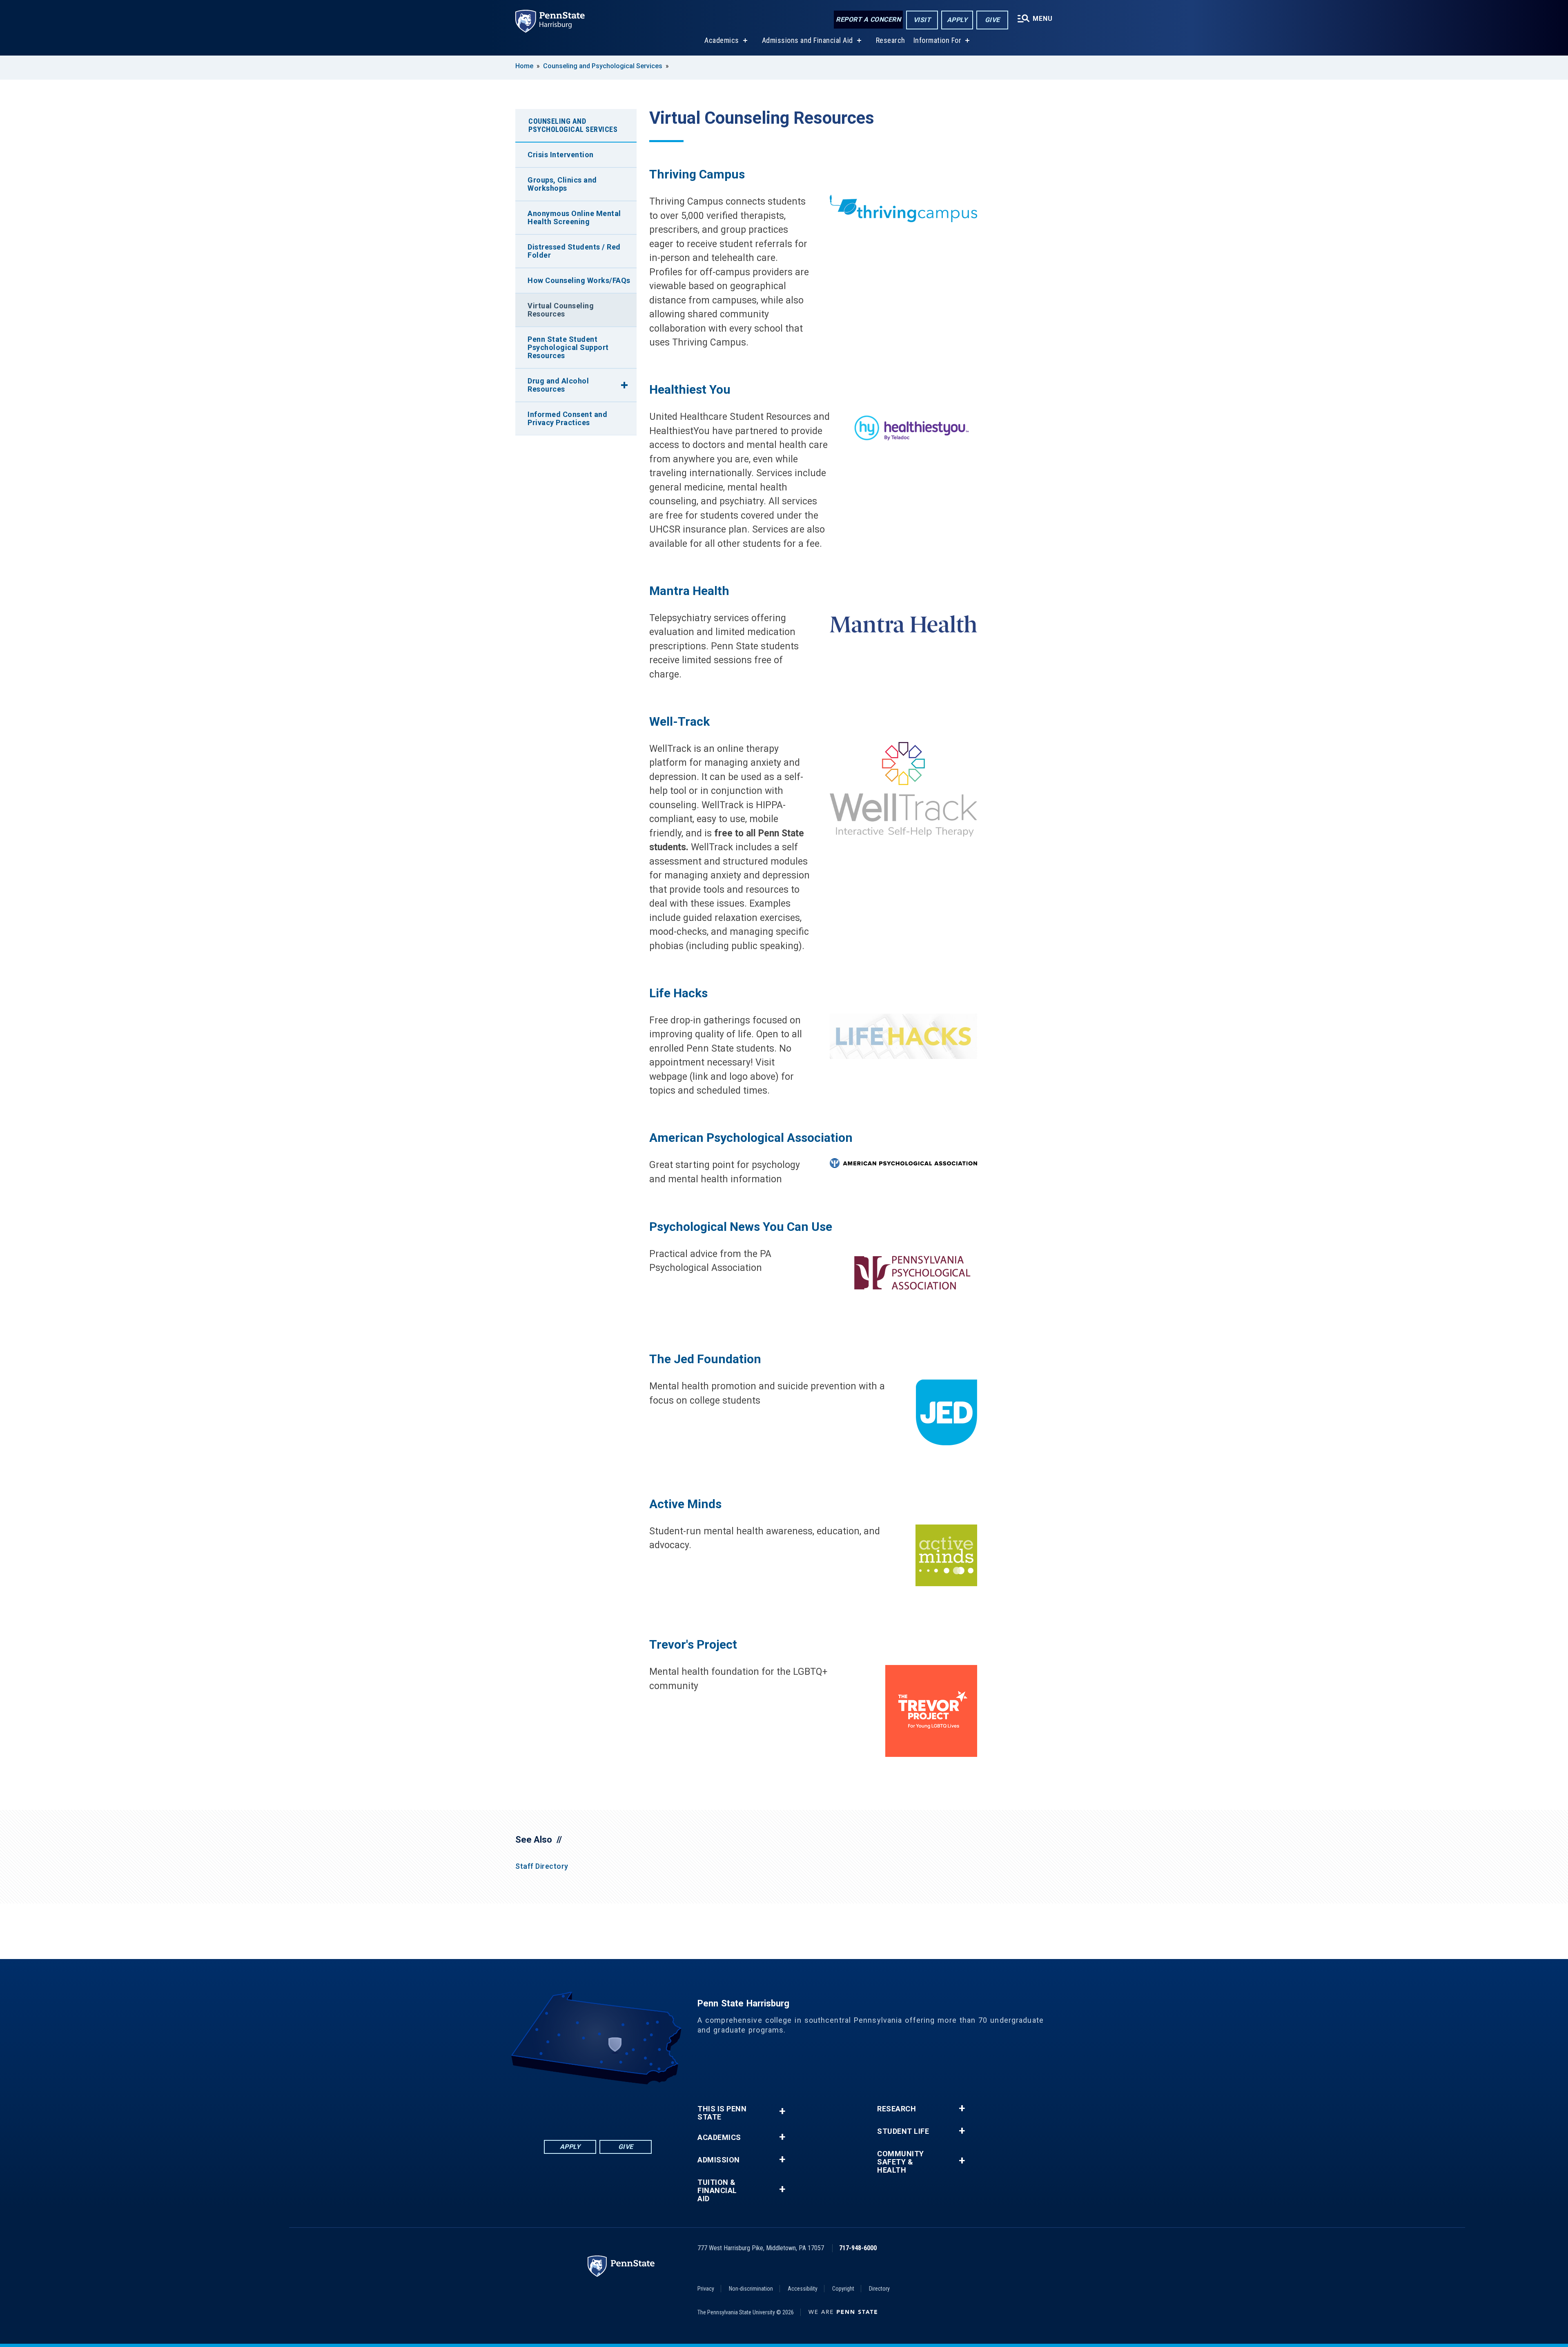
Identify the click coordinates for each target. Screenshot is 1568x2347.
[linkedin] (577, 2107)
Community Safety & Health (901, 2162)
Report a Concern (868, 19)
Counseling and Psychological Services (603, 66)
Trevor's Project (693, 1644)
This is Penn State (722, 2113)
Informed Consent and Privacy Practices (567, 418)
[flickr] (598, 2107)
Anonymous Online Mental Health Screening (574, 217)
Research (891, 40)
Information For (938, 40)
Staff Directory (542, 1866)
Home (524, 66)
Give (992, 20)
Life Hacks (680, 993)
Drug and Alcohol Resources (558, 385)
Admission (719, 2160)
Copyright (843, 2289)
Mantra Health (689, 591)
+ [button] (782, 2111)
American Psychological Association (751, 1138)
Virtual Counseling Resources (561, 310)
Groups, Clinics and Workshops (562, 184)
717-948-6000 (858, 2248)
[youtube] (619, 2107)
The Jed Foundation (705, 1359)
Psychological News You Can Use (741, 1227)
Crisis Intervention (561, 155)
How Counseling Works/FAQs (579, 280)
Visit (922, 20)
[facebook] (555, 2107)
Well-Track (679, 721)
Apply (957, 20)
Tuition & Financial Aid (717, 2191)
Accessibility (803, 2289)
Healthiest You (690, 389)
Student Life (903, 2131)
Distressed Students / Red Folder (574, 251)
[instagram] (640, 2107)
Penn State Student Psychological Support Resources (568, 347)
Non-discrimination (751, 2289)
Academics (722, 40)
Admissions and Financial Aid (807, 40)
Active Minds (685, 1504)
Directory (879, 2289)
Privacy (706, 2289)
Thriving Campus (697, 174)
